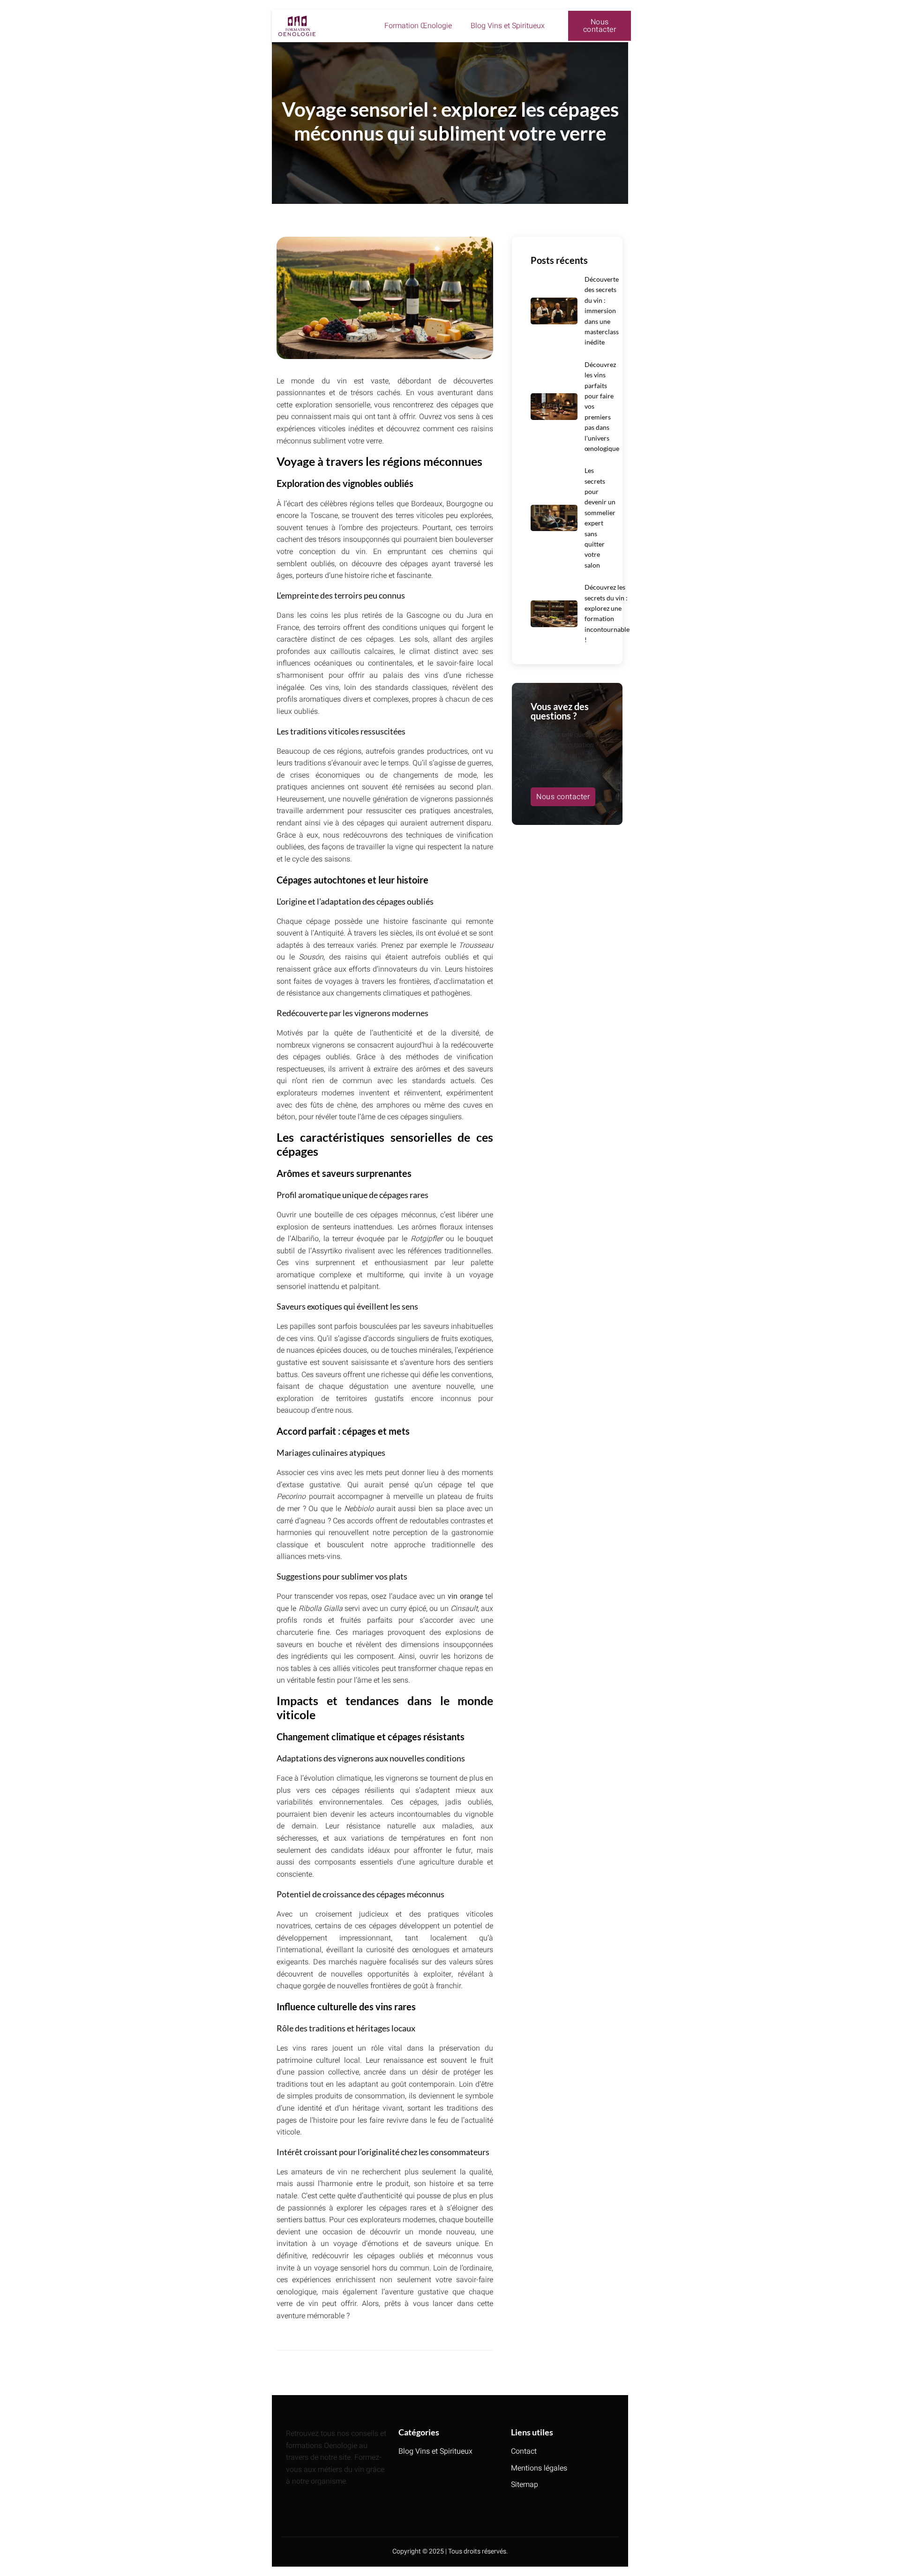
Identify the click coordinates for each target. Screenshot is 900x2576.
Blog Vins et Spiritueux (508, 26)
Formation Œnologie (418, 26)
